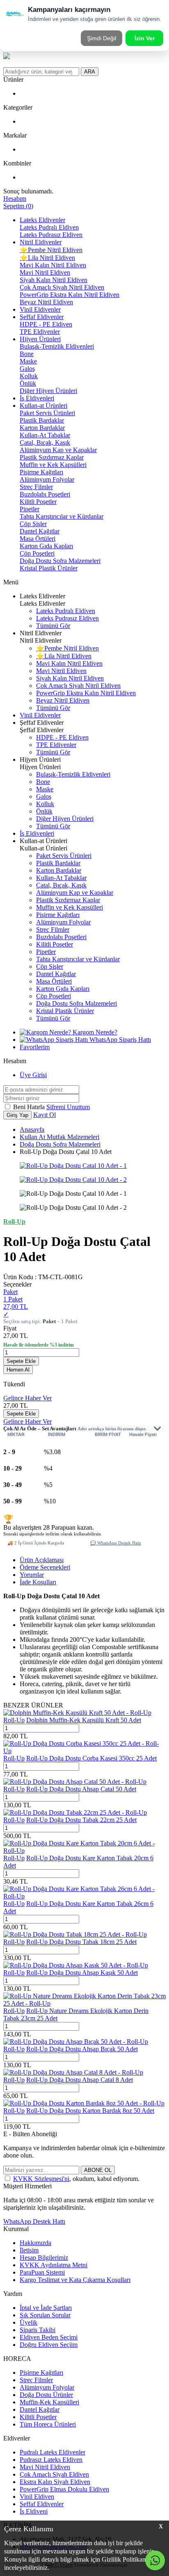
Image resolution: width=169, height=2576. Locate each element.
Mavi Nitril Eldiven (45, 272)
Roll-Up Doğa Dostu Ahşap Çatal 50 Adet (81, 1789)
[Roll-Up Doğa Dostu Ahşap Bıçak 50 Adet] (76, 2042)
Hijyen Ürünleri (40, 339)
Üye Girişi (33, 1075)
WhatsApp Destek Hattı (34, 2221)
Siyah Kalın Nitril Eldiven (54, 280)
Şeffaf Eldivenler (42, 317)
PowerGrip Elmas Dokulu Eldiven (64, 2489)
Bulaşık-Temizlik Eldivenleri (57, 346)
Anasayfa (32, 1129)
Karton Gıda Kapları (46, 546)
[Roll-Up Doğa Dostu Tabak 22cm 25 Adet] (75, 1812)
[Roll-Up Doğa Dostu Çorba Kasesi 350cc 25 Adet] (84, 1751)
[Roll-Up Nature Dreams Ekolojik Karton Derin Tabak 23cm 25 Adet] (84, 2003)
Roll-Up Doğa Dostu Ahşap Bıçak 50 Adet (82, 2049)
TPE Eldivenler (40, 332)
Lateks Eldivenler (42, 220)
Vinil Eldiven (37, 2497)
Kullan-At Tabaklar (45, 435)
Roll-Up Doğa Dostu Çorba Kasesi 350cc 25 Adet (91, 1758)
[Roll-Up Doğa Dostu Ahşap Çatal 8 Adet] (73, 2072)
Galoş (27, 369)
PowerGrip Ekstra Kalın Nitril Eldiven (70, 295)
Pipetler (30, 509)
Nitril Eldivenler (41, 242)
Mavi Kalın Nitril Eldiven (53, 265)
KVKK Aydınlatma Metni (54, 2265)
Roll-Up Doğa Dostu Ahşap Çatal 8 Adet (80, 2080)
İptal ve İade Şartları (46, 2308)
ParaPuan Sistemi (42, 2272)
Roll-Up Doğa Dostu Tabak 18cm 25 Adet (81, 1942)
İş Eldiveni (34, 2511)
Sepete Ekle (21, 1361)
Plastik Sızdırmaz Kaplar (52, 457)
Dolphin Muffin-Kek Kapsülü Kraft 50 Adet (84, 1720)
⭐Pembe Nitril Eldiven (51, 250)
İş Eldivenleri (37, 398)
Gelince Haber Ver (27, 1398)
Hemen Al (18, 1370)
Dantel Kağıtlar (40, 531)
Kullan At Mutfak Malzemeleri (59, 1137)
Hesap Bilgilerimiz (44, 2258)
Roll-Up (14, 1720)
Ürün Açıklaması (42, 1560)
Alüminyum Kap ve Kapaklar (58, 450)
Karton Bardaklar (42, 428)
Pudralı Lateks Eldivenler (53, 2452)
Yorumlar (32, 1575)
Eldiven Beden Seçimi (49, 2337)
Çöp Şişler (33, 524)
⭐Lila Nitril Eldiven (47, 258)
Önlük (28, 383)
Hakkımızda (35, 2243)
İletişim (29, 2250)
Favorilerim (35, 1047)
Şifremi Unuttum (68, 1107)
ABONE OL (98, 2170)
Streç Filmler (36, 487)
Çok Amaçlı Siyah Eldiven (54, 2474)
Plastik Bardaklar (42, 420)
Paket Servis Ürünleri (47, 413)
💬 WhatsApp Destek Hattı (116, 1543)
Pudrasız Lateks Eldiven (51, 2460)
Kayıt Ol (45, 1115)
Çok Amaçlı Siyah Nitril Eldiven (62, 287)
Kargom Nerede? (94, 1032)
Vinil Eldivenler (40, 309)
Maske (28, 361)
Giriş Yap (17, 1115)
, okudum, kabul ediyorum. (76, 2179)
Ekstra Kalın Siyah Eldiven (55, 2482)
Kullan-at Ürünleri (43, 406)
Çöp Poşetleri (37, 553)
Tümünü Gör (53, 626)
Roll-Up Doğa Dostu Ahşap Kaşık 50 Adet (82, 1973)
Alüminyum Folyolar (47, 479)
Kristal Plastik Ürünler (49, 568)
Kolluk (29, 376)
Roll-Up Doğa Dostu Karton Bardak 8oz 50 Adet (90, 2111)
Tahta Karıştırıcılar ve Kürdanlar (62, 516)
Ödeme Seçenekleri (45, 1567)
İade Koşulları (38, 1582)
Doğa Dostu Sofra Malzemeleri (60, 561)
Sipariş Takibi (38, 2330)
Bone (27, 354)
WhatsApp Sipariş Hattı (119, 1040)
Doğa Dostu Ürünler (46, 2395)
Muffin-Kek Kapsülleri (49, 2402)
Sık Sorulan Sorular (45, 2315)
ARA (90, 72)
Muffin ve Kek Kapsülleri (53, 465)
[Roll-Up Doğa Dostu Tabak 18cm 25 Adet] (75, 1934)
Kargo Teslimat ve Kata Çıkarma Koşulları (75, 2280)
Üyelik (29, 2322)
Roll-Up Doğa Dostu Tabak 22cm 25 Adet (81, 1820)
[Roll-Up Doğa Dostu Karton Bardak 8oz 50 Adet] (84, 2103)
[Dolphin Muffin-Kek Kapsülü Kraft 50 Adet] (77, 1713)
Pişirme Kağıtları (41, 472)
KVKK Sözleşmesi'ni (41, 2179)
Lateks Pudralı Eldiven (49, 227)
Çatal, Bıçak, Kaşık (45, 442)
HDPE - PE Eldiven (46, 324)
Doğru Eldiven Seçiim (49, 2345)
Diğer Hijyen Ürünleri (48, 391)
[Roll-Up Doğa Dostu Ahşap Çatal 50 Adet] (75, 1782)
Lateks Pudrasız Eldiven (51, 235)
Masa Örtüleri (38, 539)
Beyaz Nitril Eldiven (46, 302)
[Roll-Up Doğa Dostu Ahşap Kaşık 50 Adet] (76, 1965)
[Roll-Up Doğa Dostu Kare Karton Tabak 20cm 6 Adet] (84, 1851)
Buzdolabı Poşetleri (45, 494)
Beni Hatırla (30, 1107)
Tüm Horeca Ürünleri (48, 2424)
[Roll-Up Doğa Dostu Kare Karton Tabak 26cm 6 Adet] (84, 1896)
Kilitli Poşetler (38, 502)
